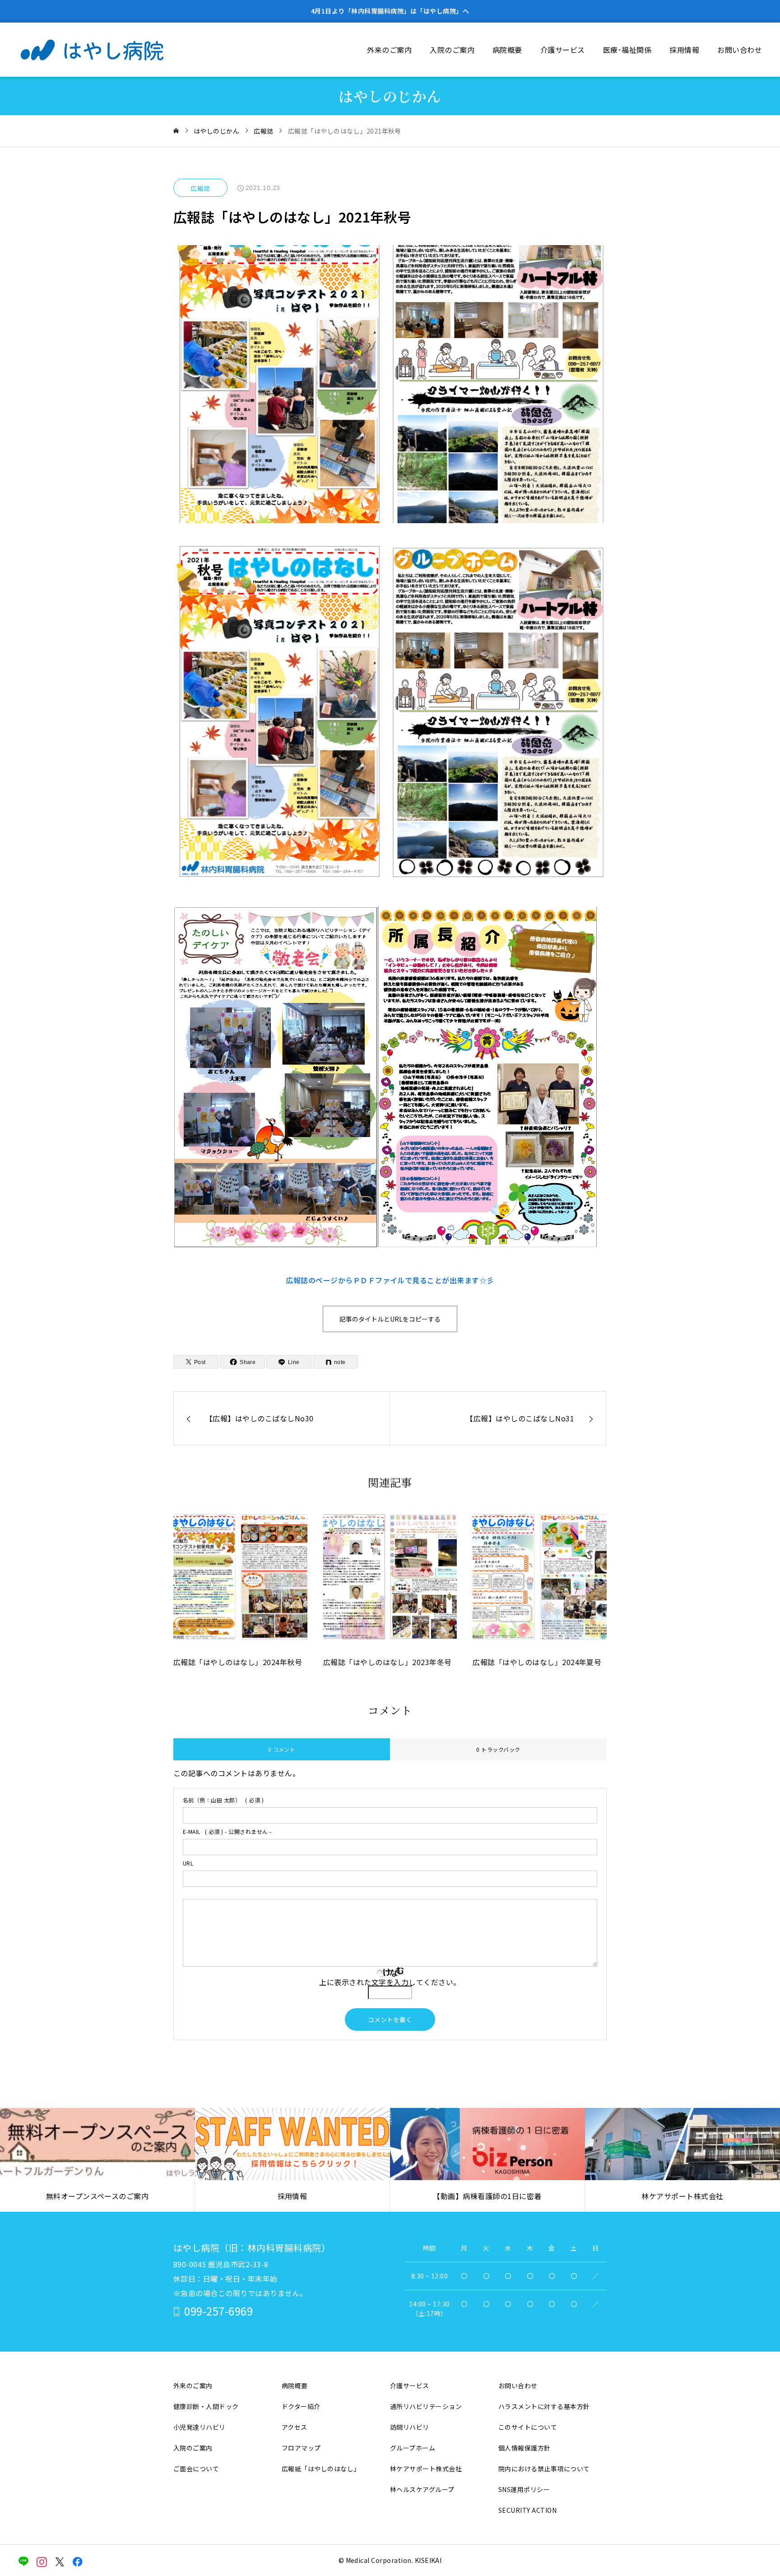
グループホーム (413, 2448)
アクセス (295, 2427)
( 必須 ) (223, 1800)
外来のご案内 (389, 50)
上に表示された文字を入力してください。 (390, 1982)
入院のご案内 (452, 50)
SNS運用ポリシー (524, 2489)
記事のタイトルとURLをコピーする (390, 1319)
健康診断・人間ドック (206, 2406)
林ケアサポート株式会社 (426, 2469)
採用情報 (684, 50)
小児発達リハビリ (200, 2427)
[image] (240, 1583)
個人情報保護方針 (525, 2448)
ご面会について (196, 2469)
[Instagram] (42, 2561)
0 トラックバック (498, 1749)
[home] (176, 131)
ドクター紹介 (301, 2406)
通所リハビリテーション (426, 2406)
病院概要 (507, 50)
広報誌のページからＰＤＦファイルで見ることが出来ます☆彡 (390, 1280)
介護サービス (563, 50)
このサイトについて (528, 2427)
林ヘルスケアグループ (422, 2489)
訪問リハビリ (410, 2427)
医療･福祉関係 (627, 50)
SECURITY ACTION (527, 2510)
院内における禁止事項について (544, 2469)
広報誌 (200, 188)
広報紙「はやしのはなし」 (321, 2469)
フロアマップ (301, 2448)
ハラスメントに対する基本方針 (544, 2406)
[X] (60, 2561)
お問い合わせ (740, 50)
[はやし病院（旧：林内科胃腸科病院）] (107, 50)
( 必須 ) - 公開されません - (227, 1832)
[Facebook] (78, 2561)
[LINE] (24, 2561)
